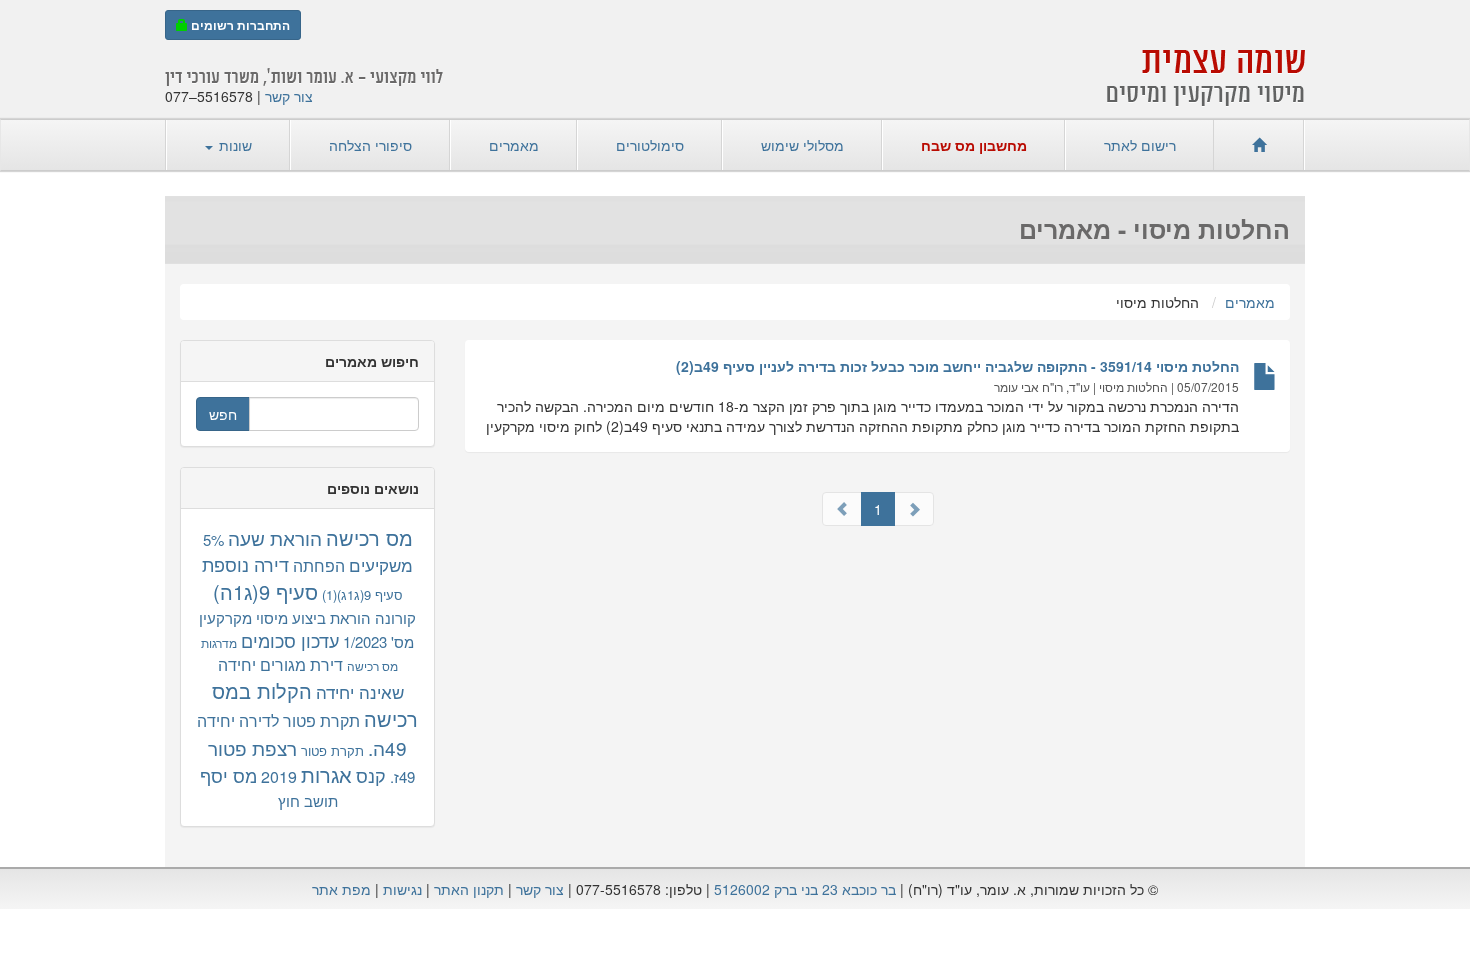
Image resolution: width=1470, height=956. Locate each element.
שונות (233, 145)
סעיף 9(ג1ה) (265, 591)
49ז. (402, 776)
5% (213, 539)
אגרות (326, 774)
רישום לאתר (1140, 145)
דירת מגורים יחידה (280, 664)
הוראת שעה (275, 537)
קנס (371, 775)
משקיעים (381, 564)
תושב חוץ (308, 800)
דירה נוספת (245, 564)
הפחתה (319, 565)
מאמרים (514, 145)
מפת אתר (341, 889)
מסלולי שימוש (802, 145)
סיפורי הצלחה (370, 145)
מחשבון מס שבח (974, 145)
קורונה (395, 617)
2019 (279, 776)
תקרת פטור (332, 750)
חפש (223, 414)
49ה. (387, 747)
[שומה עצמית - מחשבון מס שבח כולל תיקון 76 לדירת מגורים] (1259, 145)
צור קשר (289, 96)
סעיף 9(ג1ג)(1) (362, 594)
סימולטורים (650, 145)
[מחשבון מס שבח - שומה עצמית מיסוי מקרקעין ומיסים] (1206, 72)
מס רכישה (369, 537)
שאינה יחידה (360, 691)
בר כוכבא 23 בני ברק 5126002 (805, 889)
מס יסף (228, 775)
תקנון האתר (469, 889)
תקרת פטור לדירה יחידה (278, 720)
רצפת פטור (252, 747)
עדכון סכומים (290, 640)
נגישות (402, 889)
